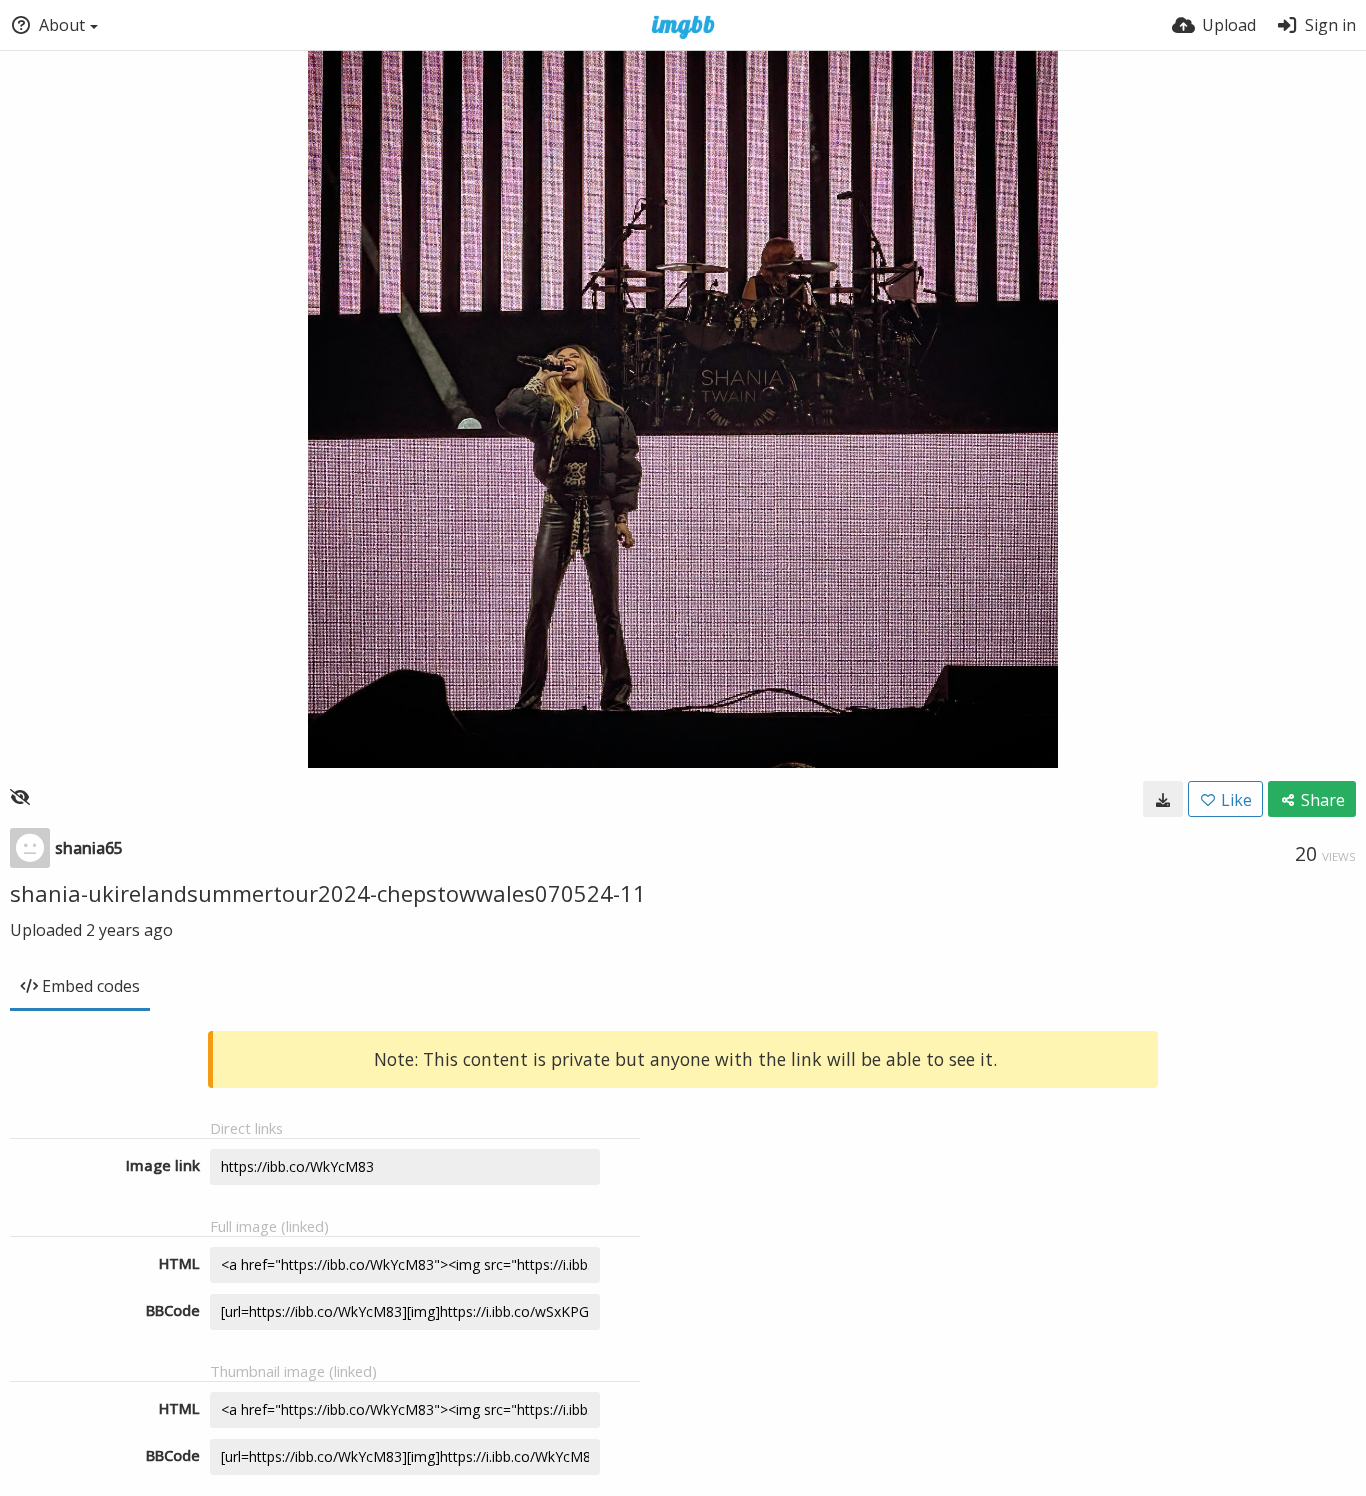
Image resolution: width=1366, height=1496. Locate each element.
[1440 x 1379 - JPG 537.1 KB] (1163, 799)
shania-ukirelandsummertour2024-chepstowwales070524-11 (328, 893)
